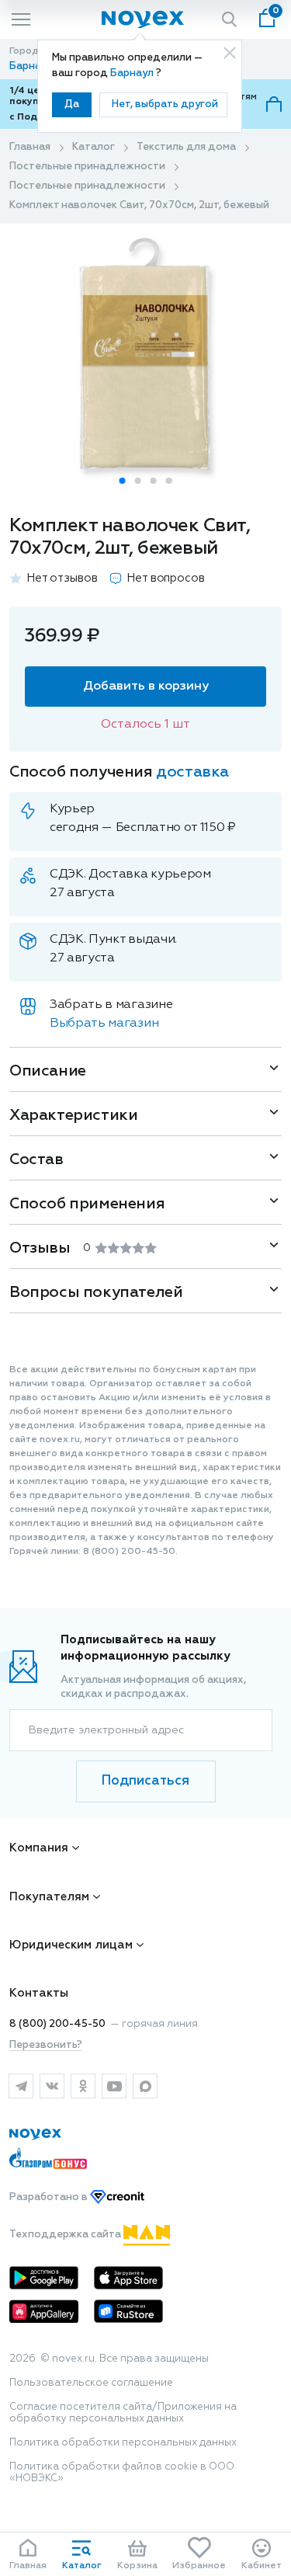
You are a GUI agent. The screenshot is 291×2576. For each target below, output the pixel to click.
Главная (30, 147)
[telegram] (21, 2086)
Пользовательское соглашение (91, 2383)
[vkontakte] (52, 2086)
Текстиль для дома (186, 147)
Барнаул (133, 73)
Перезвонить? (46, 2045)
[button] (123, 481)
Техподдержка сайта (66, 2235)
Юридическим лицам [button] (71, 1945)
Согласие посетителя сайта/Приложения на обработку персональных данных (123, 2413)
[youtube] (114, 2086)
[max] (145, 2086)
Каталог (94, 147)
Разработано (50, 2197)
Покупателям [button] (49, 1897)
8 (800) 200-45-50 (57, 2024)
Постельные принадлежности (87, 167)
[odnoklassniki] (83, 2086)
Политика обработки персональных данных (123, 2443)
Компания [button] (39, 1848)
